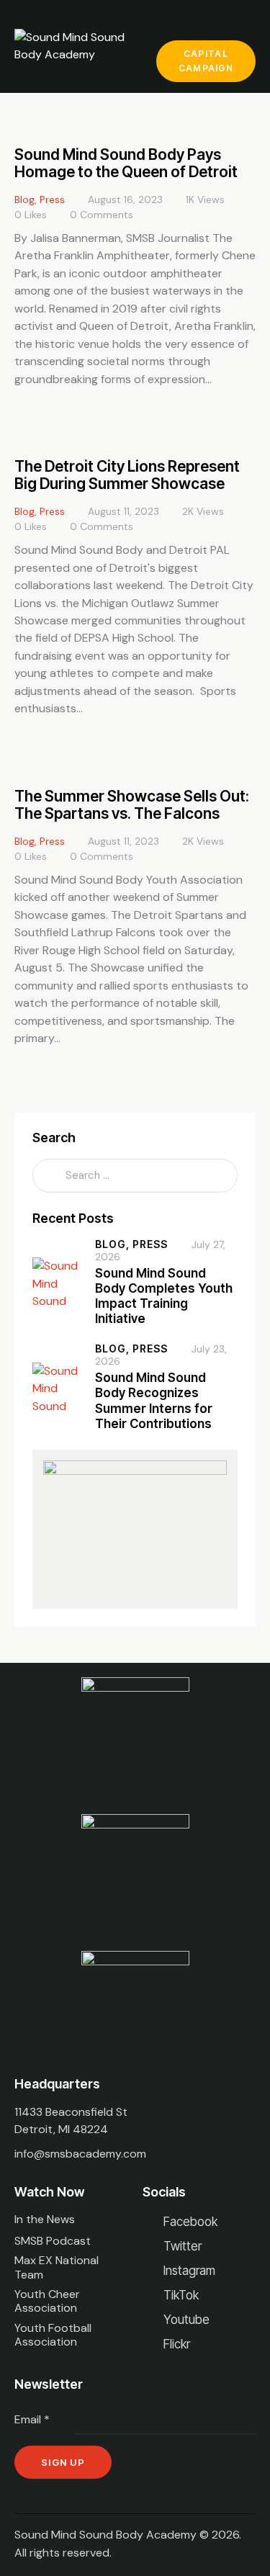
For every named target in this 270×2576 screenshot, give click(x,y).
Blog (24, 199)
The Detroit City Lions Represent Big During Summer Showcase (127, 475)
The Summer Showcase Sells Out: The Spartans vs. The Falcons (132, 805)
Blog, (114, 1244)
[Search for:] (135, 1175)
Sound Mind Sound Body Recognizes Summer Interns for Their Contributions (154, 1401)
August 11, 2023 (123, 511)
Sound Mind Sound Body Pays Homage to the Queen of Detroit (126, 163)
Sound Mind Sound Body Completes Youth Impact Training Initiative (164, 1296)
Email (32, 2419)
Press (52, 199)
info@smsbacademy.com (80, 2154)
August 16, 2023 (125, 199)
